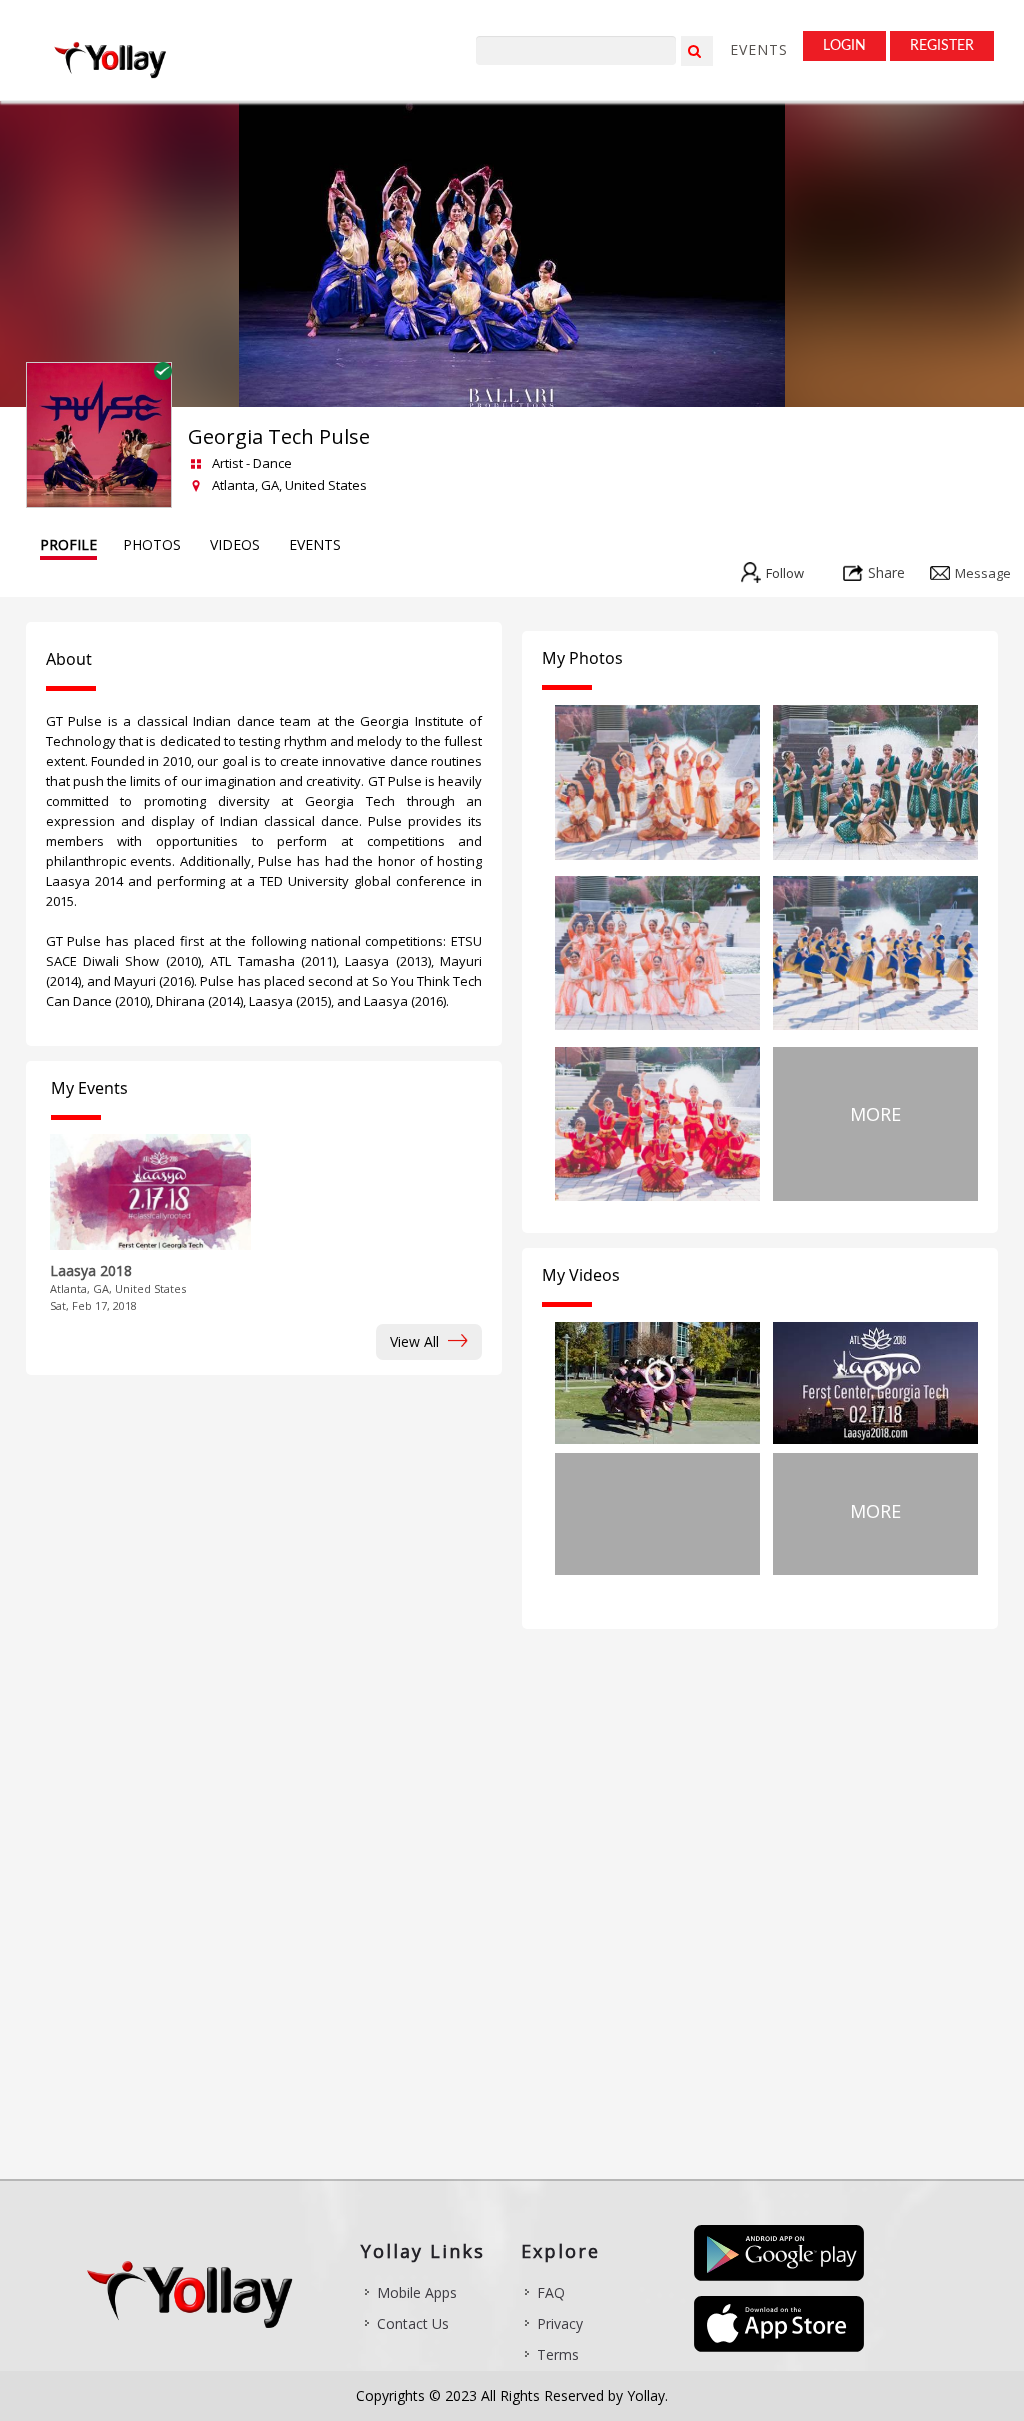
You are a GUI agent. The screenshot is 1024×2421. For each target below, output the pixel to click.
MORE (875, 1114)
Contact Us (413, 2323)
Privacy (560, 2323)
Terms (558, 2354)
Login (844, 46)
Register (942, 46)
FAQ (551, 2292)
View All (416, 1341)
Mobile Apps (417, 2292)
